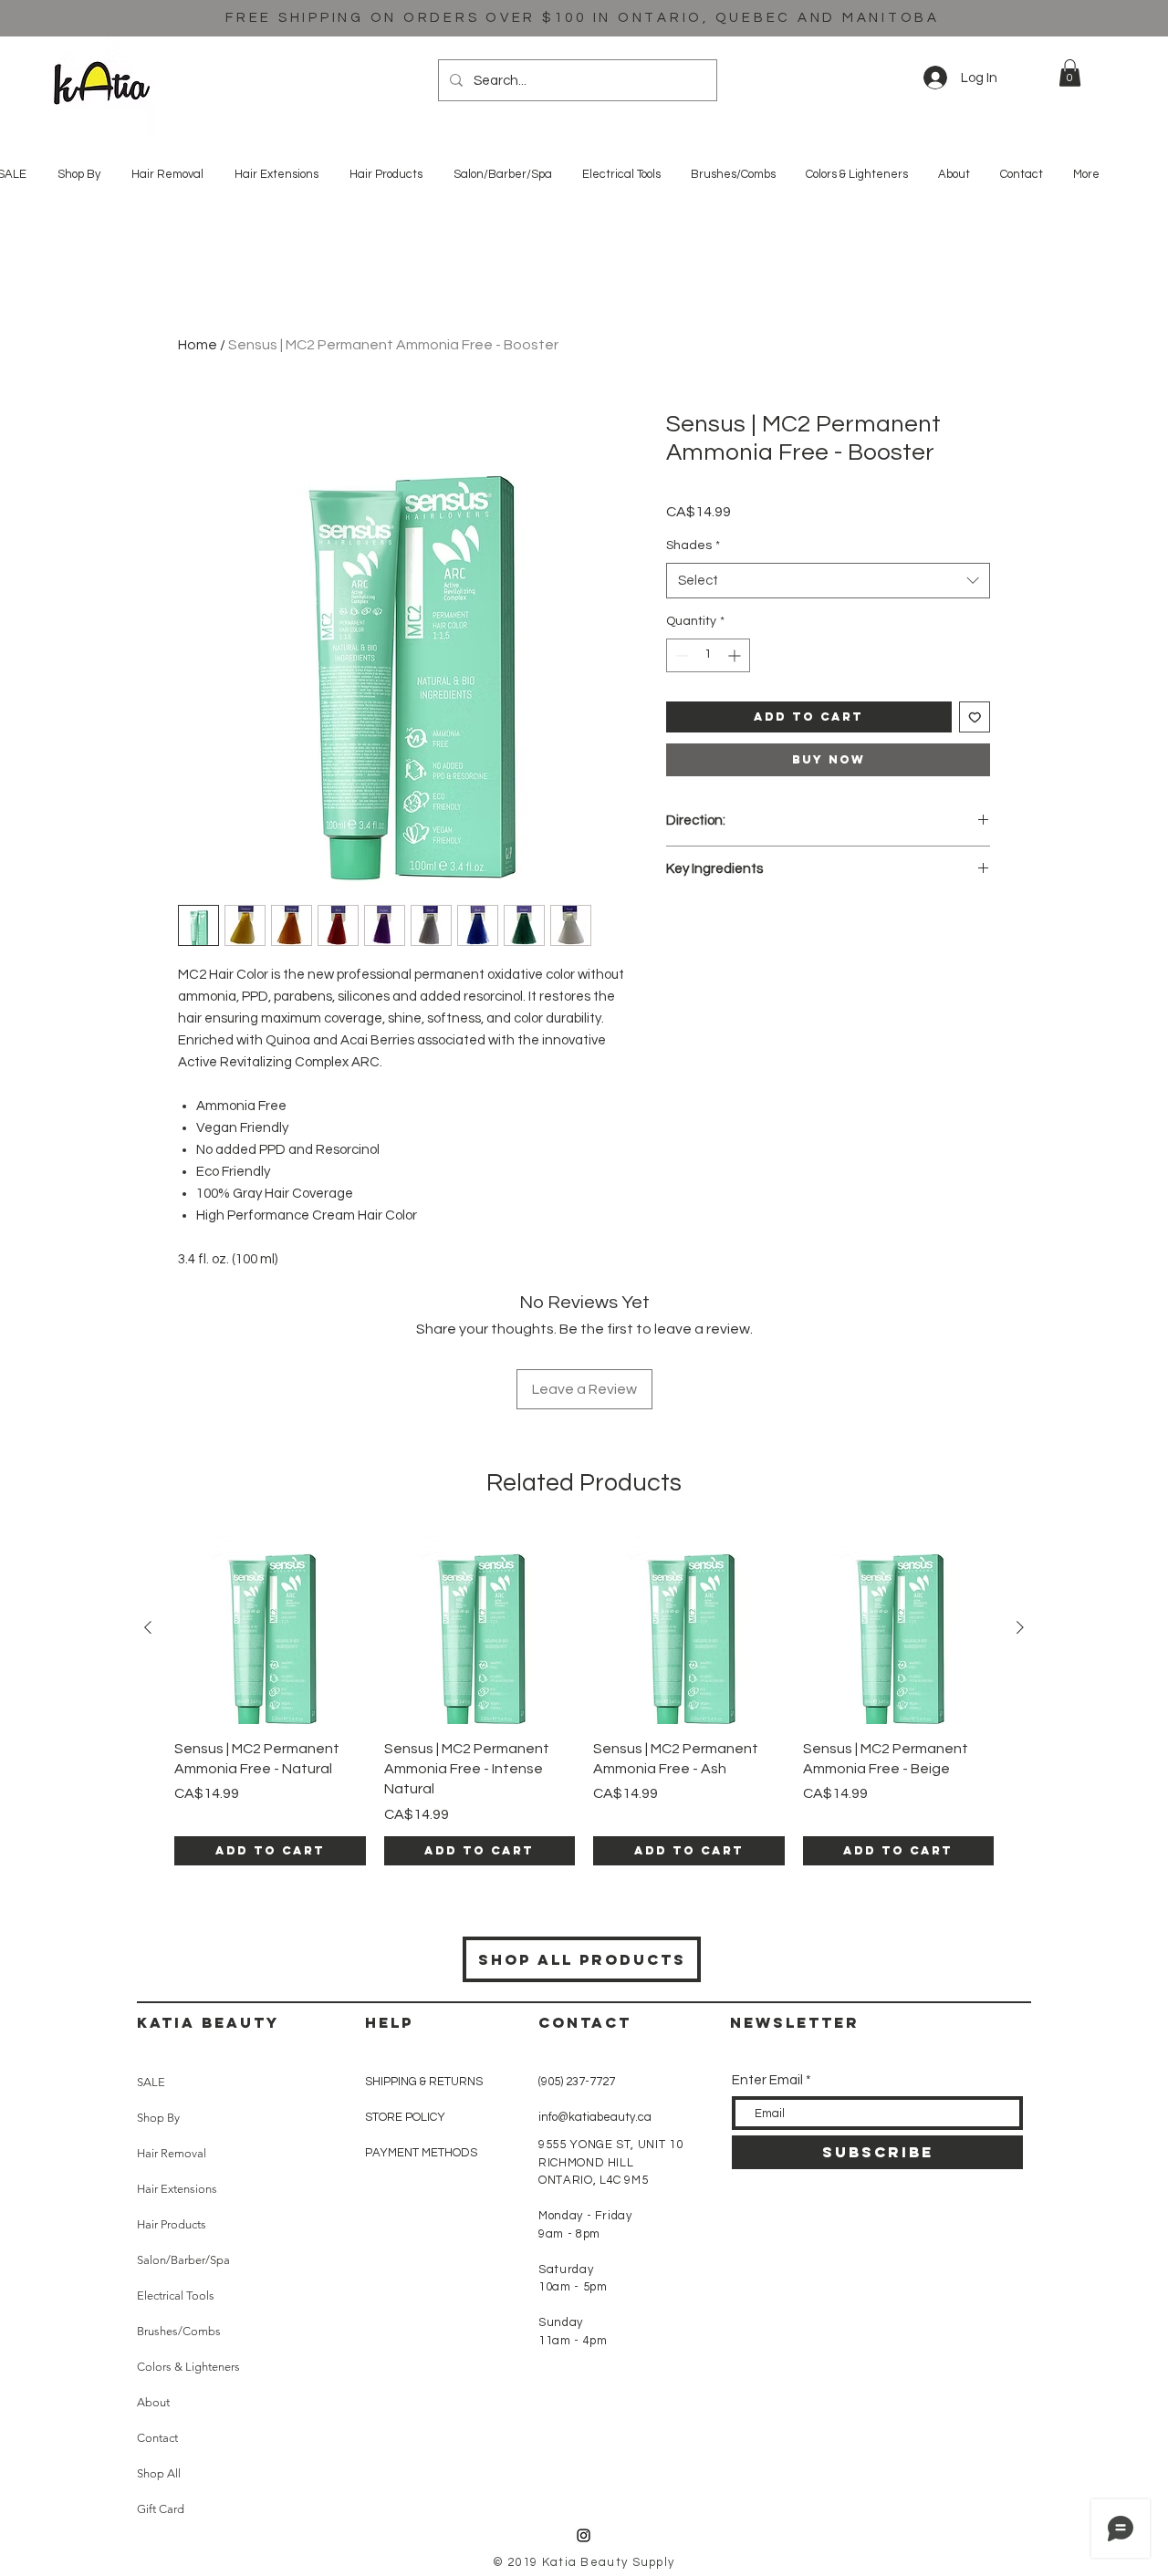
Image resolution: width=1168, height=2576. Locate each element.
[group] (584, 1699)
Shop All (159, 2473)
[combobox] (828, 581)
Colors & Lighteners (188, 2367)
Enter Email (767, 2080)
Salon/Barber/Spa (183, 2260)
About (153, 2402)
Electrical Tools (176, 2296)
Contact (157, 2438)
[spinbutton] (708, 655)
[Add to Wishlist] (975, 717)
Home (198, 345)
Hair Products (172, 2224)
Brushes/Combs (179, 2331)
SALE (151, 2082)
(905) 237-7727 (577, 2082)
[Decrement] (680, 655)
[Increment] (736, 655)
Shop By (158, 2118)
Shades (693, 545)
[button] (1070, 73)
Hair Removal (172, 2153)
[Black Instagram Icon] (584, 2535)
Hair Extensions (177, 2189)
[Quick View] (270, 1628)
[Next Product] (1020, 1627)
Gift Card (161, 2509)
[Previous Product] (148, 1627)
